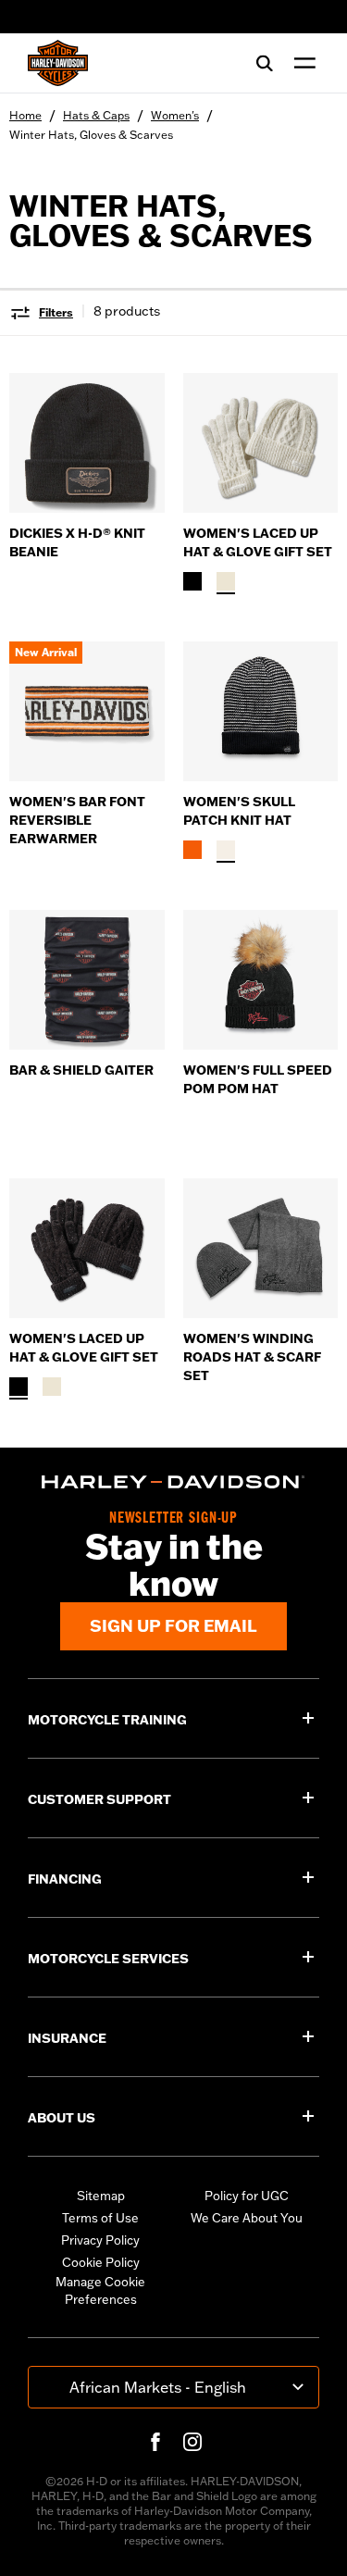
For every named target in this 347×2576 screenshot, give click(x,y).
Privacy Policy (100, 2240)
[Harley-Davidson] (173, 1482)
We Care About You (247, 2218)
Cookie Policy (101, 2262)
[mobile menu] (301, 63)
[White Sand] (226, 850)
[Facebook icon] (155, 2442)
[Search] (265, 63)
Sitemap (101, 2196)
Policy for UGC (247, 2196)
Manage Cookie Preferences (100, 2291)
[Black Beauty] (192, 581)
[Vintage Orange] (192, 850)
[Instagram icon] (192, 2442)
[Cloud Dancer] (226, 581)
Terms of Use (100, 2218)
